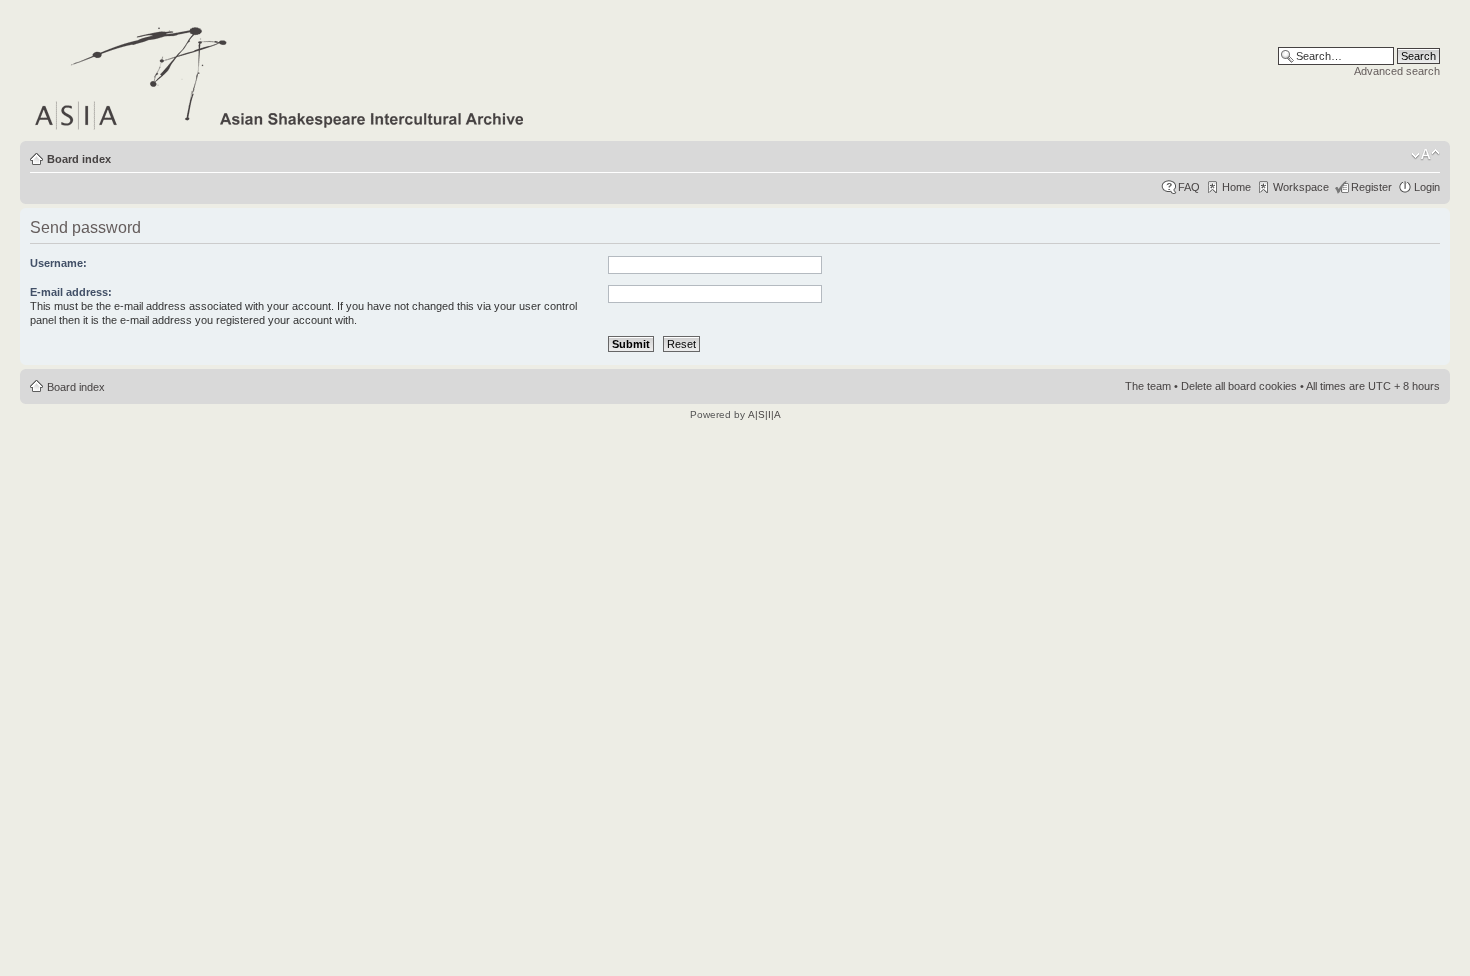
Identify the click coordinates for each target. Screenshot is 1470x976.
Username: (58, 263)
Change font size (1425, 155)
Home (1236, 187)
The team (1148, 386)
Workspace (1301, 187)
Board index (79, 159)
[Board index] (280, 74)
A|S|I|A (764, 414)
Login (1427, 187)
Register (1371, 187)
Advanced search (1397, 71)
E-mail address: (71, 292)
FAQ (1189, 187)
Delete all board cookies (1239, 386)
